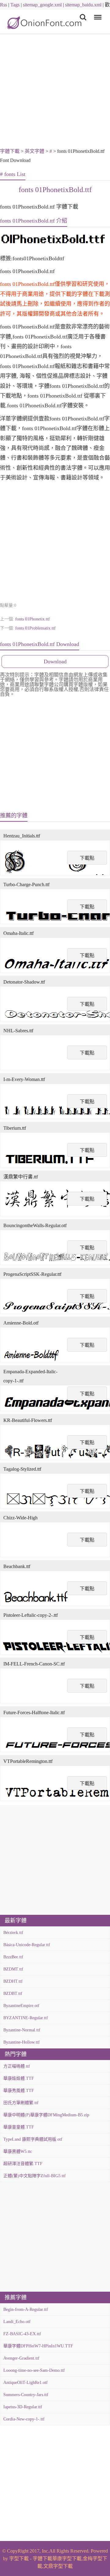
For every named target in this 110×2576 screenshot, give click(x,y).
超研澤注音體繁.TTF (23, 2164)
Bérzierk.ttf (13, 1933)
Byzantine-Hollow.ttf (22, 2042)
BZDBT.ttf (13, 1993)
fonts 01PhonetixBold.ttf (55, 190)
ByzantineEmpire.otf (21, 2006)
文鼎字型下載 (58, 2566)
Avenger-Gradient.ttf (21, 2358)
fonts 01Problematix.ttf (35, 628)
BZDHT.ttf (13, 1981)
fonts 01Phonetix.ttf (33, 619)
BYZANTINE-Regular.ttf (26, 2018)
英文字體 (35, 151)
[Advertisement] (55, 92)
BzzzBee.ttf (13, 1957)
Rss (4, 5)
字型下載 (19, 2558)
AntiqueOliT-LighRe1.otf (26, 2383)
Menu (97, 13)
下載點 (87, 858)
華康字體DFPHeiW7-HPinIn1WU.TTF (38, 2346)
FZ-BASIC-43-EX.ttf (22, 2334)
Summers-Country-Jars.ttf (26, 2395)
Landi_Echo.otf (17, 2322)
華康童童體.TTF (19, 2127)
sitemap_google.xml (42, 5)
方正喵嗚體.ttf (17, 2066)
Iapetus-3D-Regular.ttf (23, 2407)
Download (55, 662)
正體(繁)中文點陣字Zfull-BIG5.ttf (35, 2176)
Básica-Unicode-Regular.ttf (27, 1945)
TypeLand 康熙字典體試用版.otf (33, 2139)
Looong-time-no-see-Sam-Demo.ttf (34, 2370)
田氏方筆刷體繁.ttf (21, 2103)
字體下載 (10, 151)
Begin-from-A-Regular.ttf (26, 2309)
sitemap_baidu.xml (83, 5)
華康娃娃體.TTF (19, 2078)
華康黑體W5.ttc (18, 2151)
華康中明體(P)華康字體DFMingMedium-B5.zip (46, 2115)
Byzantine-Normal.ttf (22, 2030)
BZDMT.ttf (13, 1969)
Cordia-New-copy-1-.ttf (24, 2419)
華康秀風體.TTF (19, 2091)
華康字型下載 (67, 2558)
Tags (15, 5)
